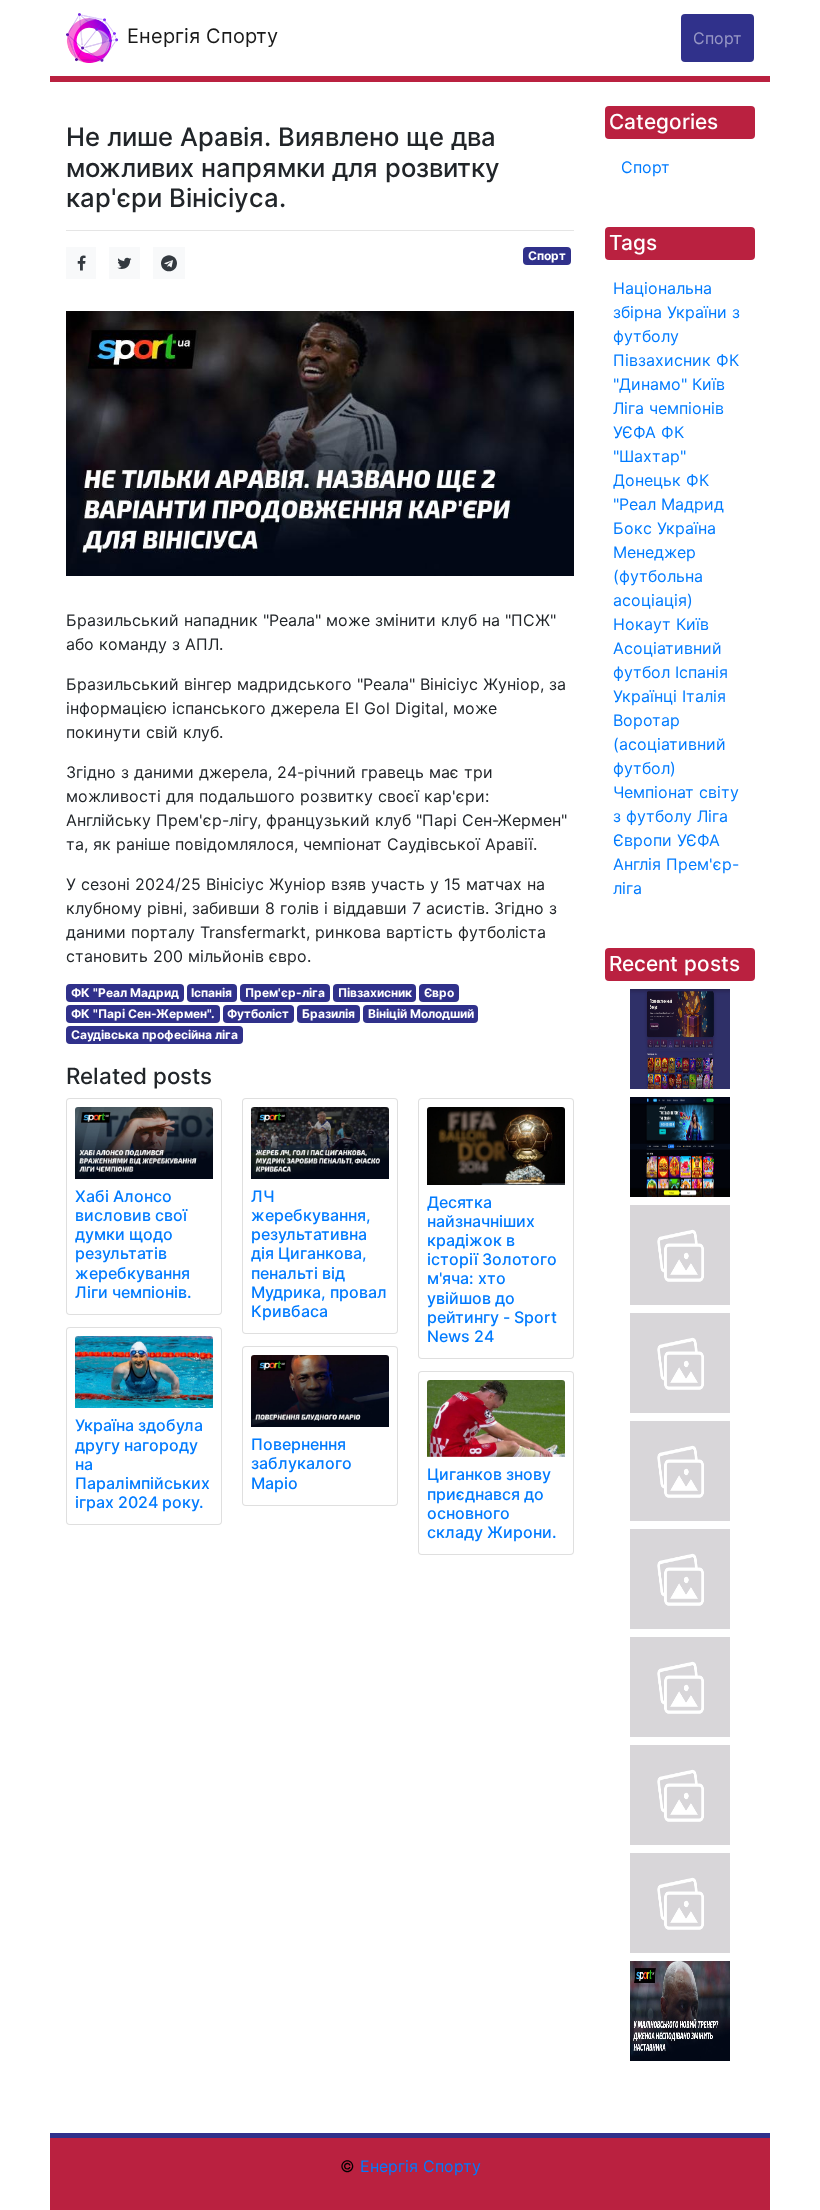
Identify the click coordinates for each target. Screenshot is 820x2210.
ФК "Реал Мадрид (125, 992)
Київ (692, 624)
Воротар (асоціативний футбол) (669, 744)
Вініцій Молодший (421, 1013)
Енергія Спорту (199, 36)
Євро (439, 992)
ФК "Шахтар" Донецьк (649, 456)
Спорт (547, 255)
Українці (645, 696)
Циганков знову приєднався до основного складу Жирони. (492, 1503)
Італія (704, 696)
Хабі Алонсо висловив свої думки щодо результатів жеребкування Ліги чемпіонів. (133, 1244)
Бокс (632, 528)
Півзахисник (375, 992)
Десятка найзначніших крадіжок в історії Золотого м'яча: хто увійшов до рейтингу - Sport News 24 (492, 1269)
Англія (637, 864)
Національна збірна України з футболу (676, 312)
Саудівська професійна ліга (154, 1034)
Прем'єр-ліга (285, 992)
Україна (686, 528)
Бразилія (328, 1013)
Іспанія (211, 992)
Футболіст (258, 1013)
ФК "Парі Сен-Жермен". (143, 1013)
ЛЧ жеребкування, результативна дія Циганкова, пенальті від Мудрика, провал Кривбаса (319, 1253)
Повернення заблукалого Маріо (301, 1463)
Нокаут (642, 624)
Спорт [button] (717, 38)
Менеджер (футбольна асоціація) (658, 576)
